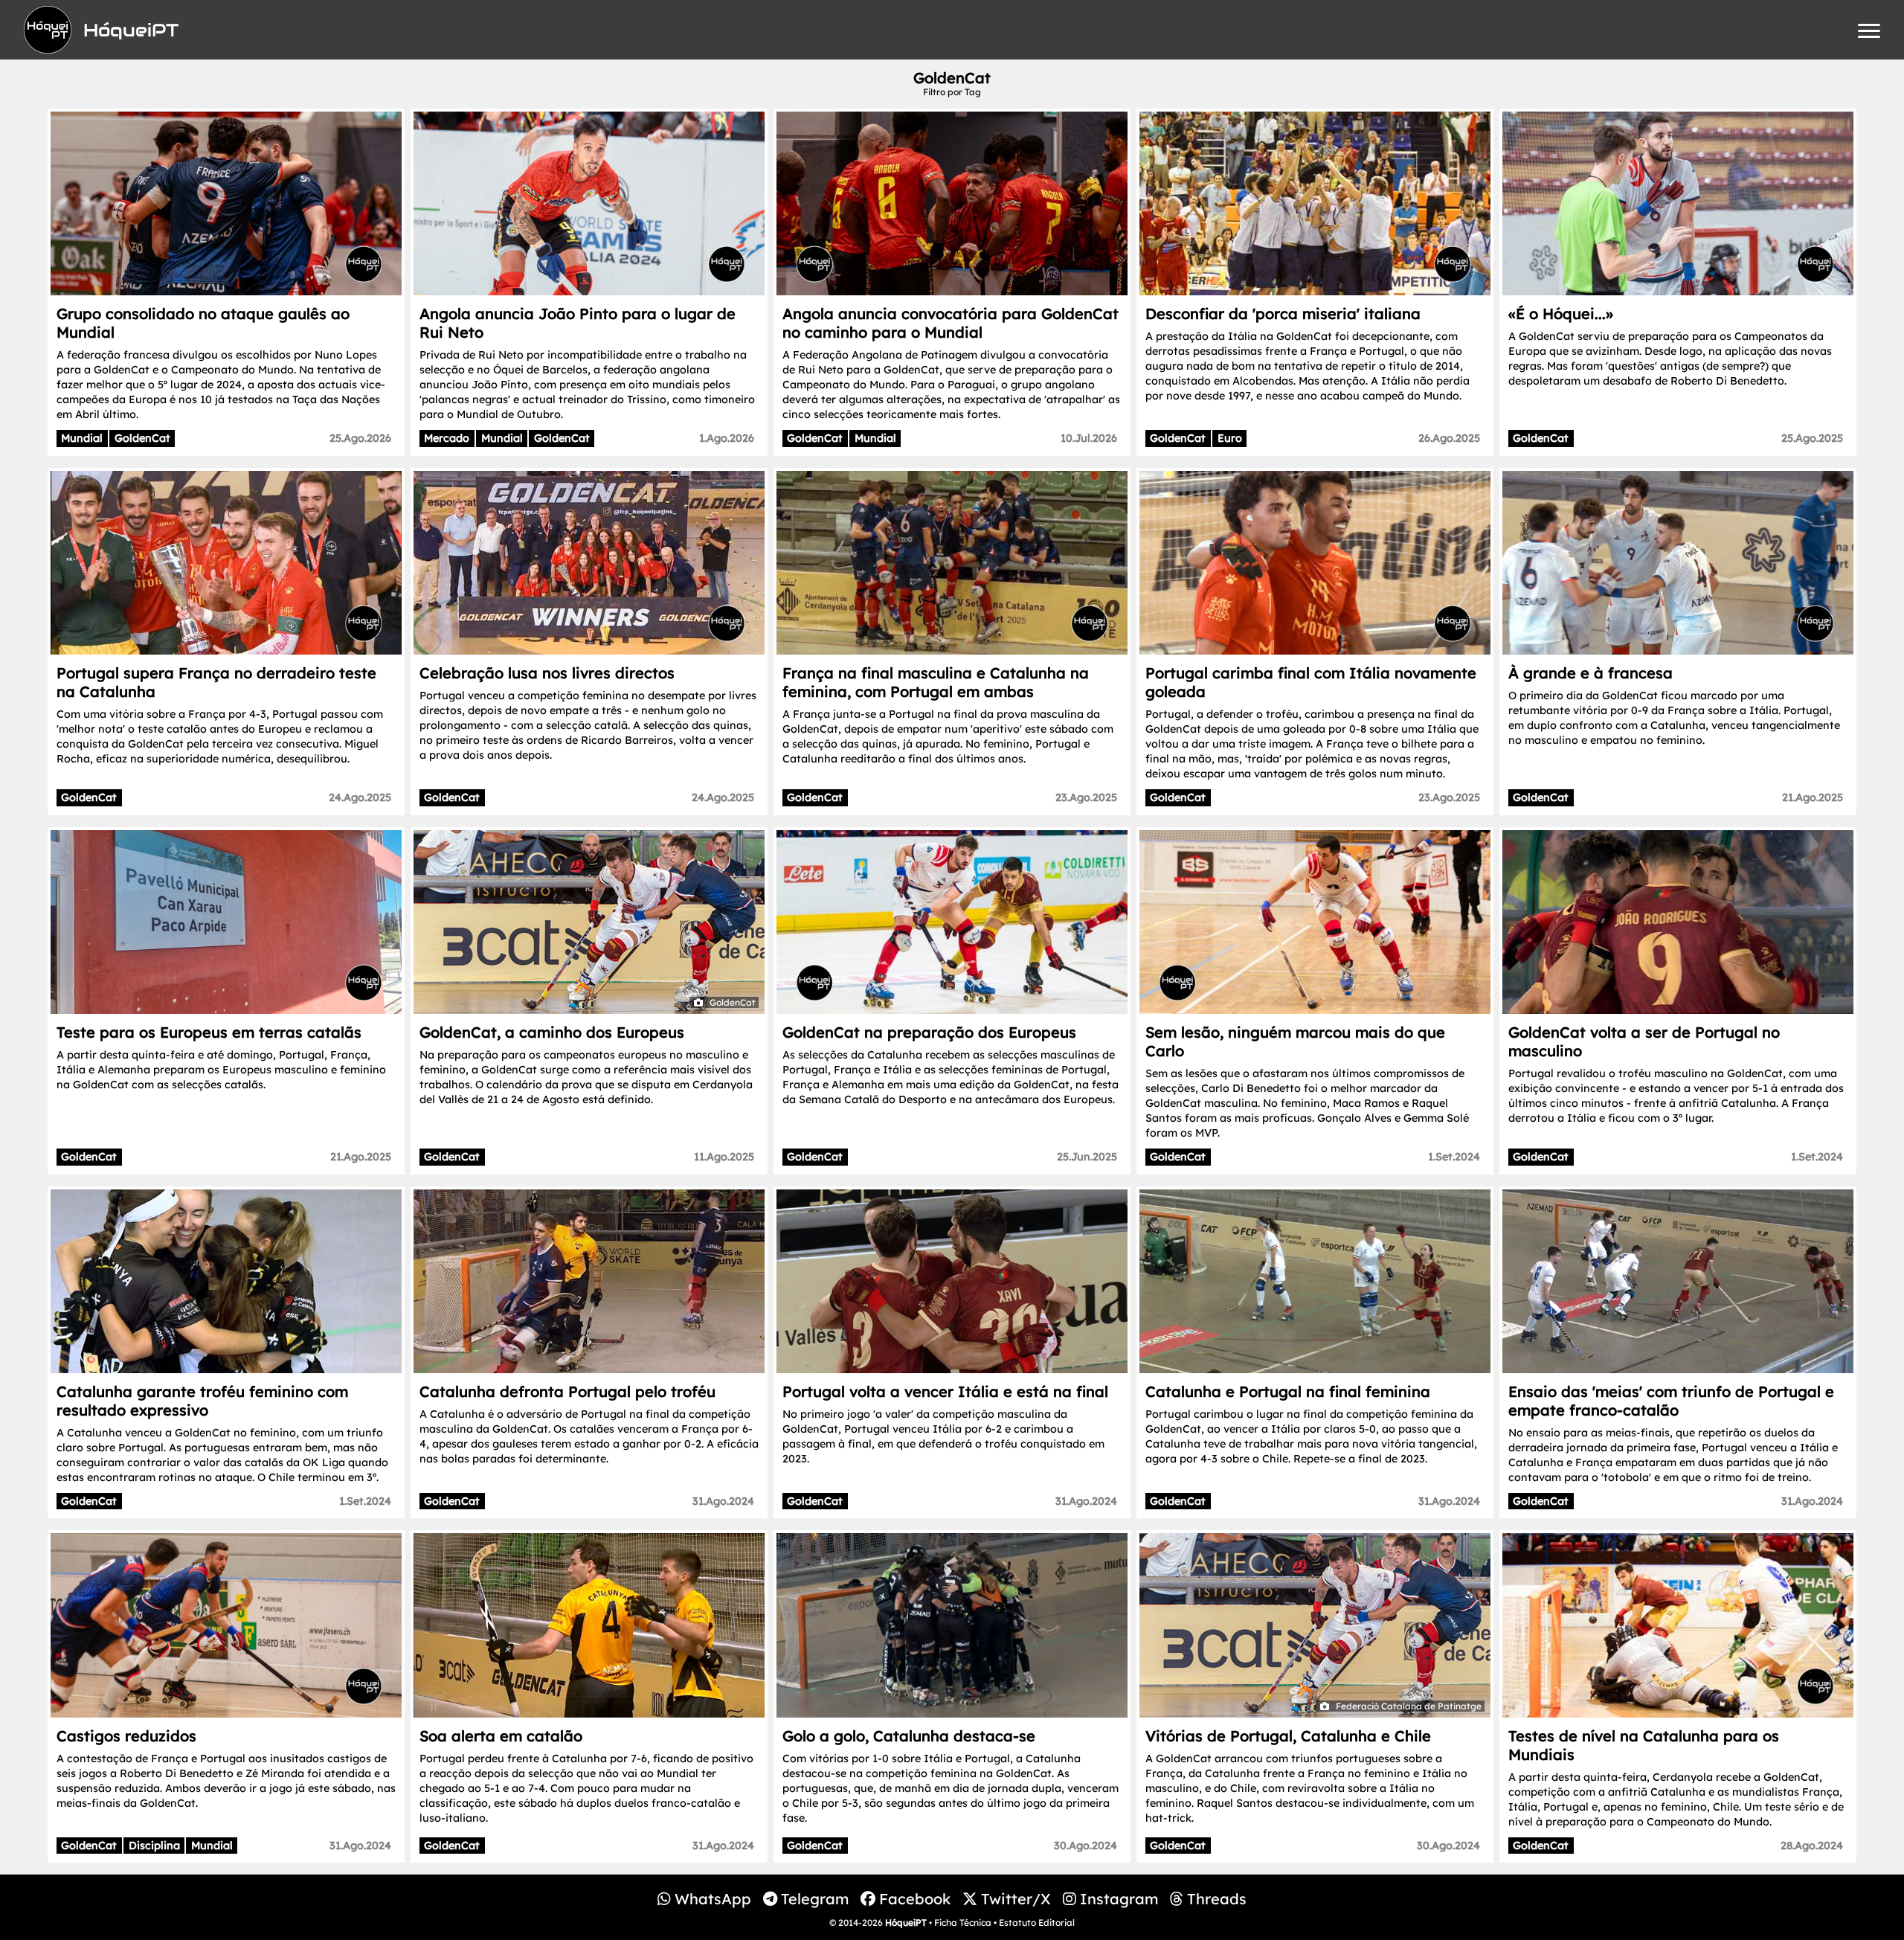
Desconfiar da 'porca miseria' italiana (1283, 314)
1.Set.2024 (1454, 1157)
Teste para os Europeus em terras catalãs (209, 1032)
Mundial (82, 438)
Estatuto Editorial (1037, 1923)
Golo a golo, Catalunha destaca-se (909, 1736)
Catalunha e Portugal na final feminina (1288, 1391)
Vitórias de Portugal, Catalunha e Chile (1288, 1736)
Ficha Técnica (963, 1923)
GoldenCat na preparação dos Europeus (929, 1032)
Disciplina (154, 1846)
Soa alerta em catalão (501, 1736)
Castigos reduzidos (126, 1736)
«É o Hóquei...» (1561, 314)
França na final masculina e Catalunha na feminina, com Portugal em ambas (936, 682)
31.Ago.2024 (723, 1501)
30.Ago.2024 (1086, 1846)
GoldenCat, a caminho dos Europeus (552, 1032)
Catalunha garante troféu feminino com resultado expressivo (202, 1401)
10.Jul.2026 (1089, 438)
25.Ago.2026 (360, 438)
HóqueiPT (906, 1923)
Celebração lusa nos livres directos (547, 673)
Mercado (447, 438)
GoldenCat (142, 438)
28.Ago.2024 (1812, 1846)
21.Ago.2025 (1813, 797)
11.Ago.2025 (724, 1157)
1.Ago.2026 (727, 438)
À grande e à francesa (1591, 673)
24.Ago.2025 (360, 797)
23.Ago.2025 (1086, 797)
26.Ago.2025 (1449, 438)
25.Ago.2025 (1812, 438)
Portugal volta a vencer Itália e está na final (945, 1391)
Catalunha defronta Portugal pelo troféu (567, 1391)
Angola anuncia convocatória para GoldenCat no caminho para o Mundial (951, 323)
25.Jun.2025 (1087, 1157)
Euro (1230, 438)
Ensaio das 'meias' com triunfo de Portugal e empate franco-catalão (1671, 1401)
